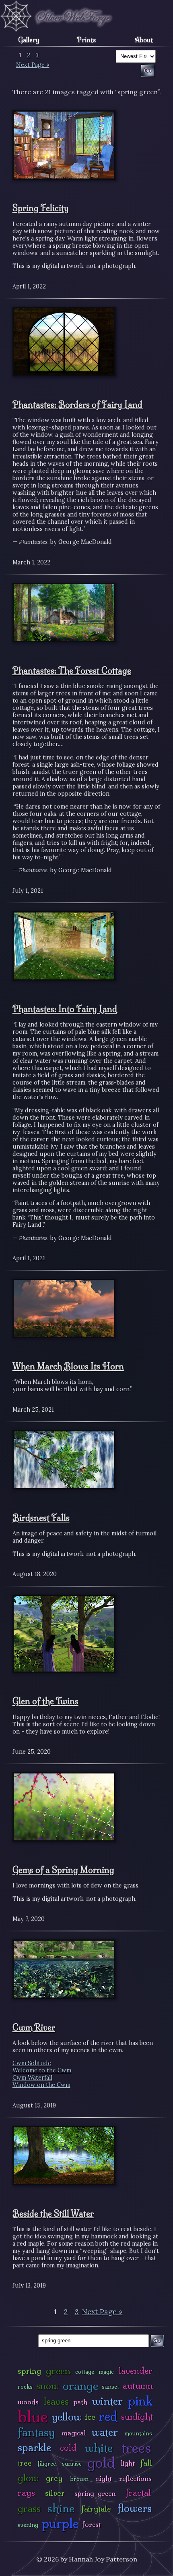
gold (101, 2463)
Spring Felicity (41, 208)
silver (55, 2493)
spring (29, 2371)
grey (54, 2478)
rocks (25, 2387)
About (144, 40)
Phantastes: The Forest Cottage (72, 670)
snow (47, 2386)
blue (33, 2416)
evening (28, 2525)
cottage (85, 2372)
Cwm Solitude (32, 2063)
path (80, 2402)
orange (80, 2386)
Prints (86, 40)
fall (146, 2463)
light (128, 2463)
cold (68, 2448)
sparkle (34, 2447)
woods (28, 2402)
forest (92, 2524)
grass (29, 2509)
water (105, 2432)
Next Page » (33, 65)
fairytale (96, 2509)
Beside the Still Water (53, 2213)
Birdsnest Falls (41, 1518)
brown (79, 2479)
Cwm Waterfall (32, 2078)
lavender (136, 2371)
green (58, 2371)
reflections (135, 2478)
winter (107, 2401)
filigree (47, 2464)
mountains (138, 2433)
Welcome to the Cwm (42, 2070)
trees (136, 2448)
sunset (110, 2387)
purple (60, 2523)
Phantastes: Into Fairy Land (65, 1009)
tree (25, 2463)
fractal (138, 2493)
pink (140, 2401)
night (104, 2478)
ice (90, 2417)
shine (61, 2508)
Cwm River (34, 2027)
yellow (67, 2417)
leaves (56, 2401)
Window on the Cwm (41, 2085)
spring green (95, 2493)
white (99, 2448)
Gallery (29, 40)
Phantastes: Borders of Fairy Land (77, 404)
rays (26, 2493)
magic (106, 2372)
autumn (138, 2386)
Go (157, 2341)
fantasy (36, 2432)
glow (28, 2478)
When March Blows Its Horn (68, 1366)
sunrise (72, 2464)
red (108, 2416)
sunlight (137, 2417)
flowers (135, 2508)
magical (74, 2433)
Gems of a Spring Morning (63, 1870)
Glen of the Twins (45, 1701)
